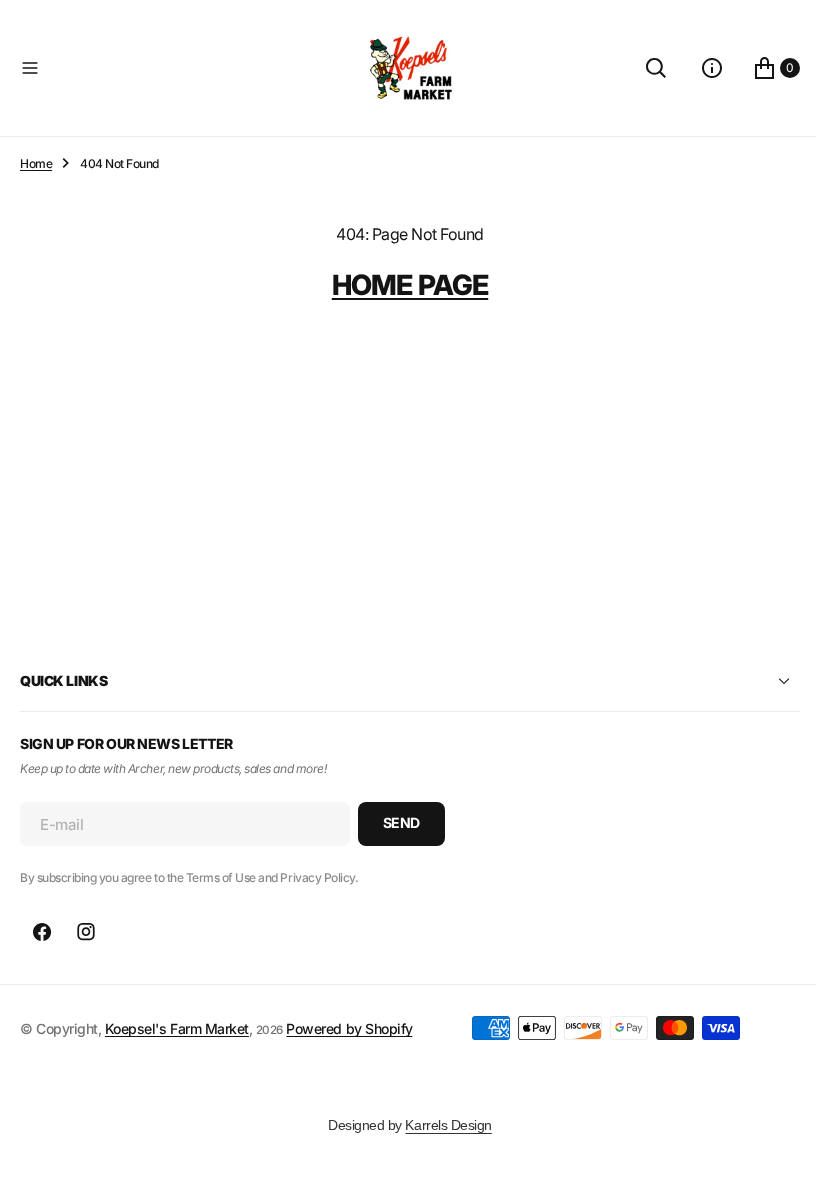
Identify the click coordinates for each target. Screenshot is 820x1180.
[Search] (641, 68)
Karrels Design (441, 1125)
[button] (179, 68)
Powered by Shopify (349, 1028)
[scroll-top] (771, 1146)
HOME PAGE (402, 285)
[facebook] (42, 932)
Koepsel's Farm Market (177, 1028)
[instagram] (86, 932)
